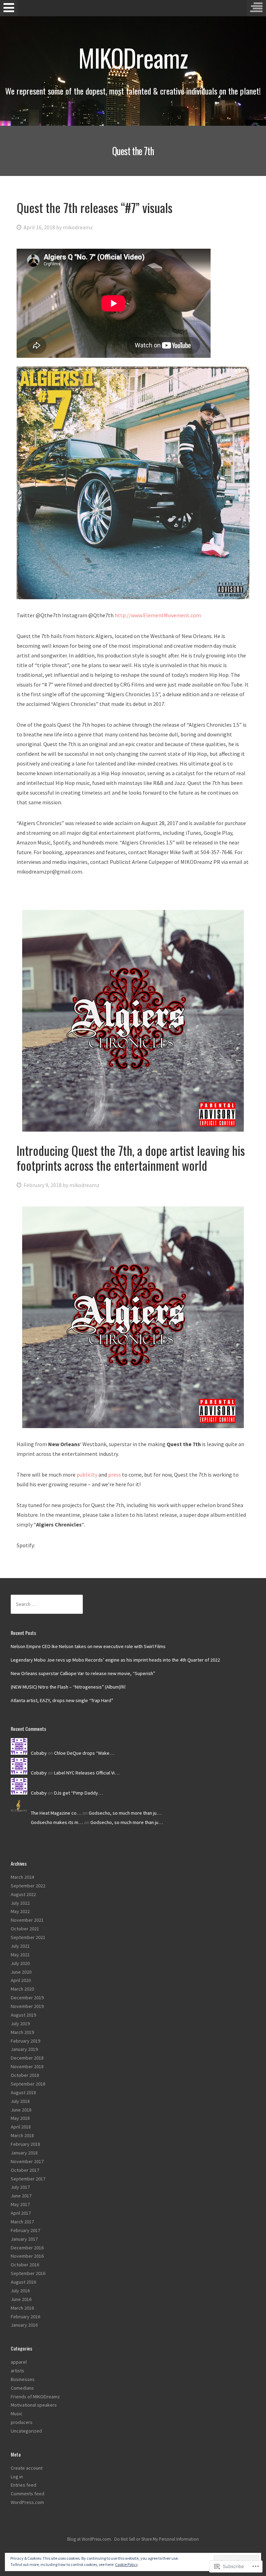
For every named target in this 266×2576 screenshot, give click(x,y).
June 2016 (21, 2299)
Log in (17, 2477)
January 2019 (24, 2049)
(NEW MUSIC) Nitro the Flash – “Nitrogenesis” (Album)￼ (68, 1687)
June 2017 (21, 2196)
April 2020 (21, 1980)
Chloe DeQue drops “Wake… (84, 1753)
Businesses (23, 2379)
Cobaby (39, 1753)
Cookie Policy (126, 2564)
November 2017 (27, 2161)
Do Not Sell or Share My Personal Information (157, 2539)
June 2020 (21, 1972)
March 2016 (22, 2308)
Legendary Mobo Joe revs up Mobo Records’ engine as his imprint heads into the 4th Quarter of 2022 (115, 1660)
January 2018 (24, 2153)
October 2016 (25, 2265)
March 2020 (22, 1989)
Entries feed (24, 2485)
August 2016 (23, 2282)
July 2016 (20, 2291)
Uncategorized (26, 2431)
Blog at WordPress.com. (90, 2539)
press (114, 1475)
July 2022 (20, 1903)
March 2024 (22, 1877)
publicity (87, 1475)
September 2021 (28, 1937)
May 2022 (20, 1911)
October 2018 (25, 2075)
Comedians (22, 2388)
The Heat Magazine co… (56, 1813)
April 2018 (21, 2127)
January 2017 (24, 2239)
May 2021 (20, 1955)
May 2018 (20, 2118)
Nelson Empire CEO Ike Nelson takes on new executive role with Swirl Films (88, 1646)
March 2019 (22, 2032)
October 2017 (25, 2170)
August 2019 (23, 2015)
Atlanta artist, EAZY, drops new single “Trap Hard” (62, 1700)
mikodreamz (78, 227)
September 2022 (28, 1886)
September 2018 (28, 2084)
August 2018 (23, 2092)
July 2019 (20, 2024)
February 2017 (25, 2230)
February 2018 (25, 2144)
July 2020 (20, 1963)
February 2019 (25, 2041)
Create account (27, 2468)
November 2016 (27, 2256)
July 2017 (20, 2187)
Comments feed (28, 2494)
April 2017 (21, 2213)
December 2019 (27, 1998)
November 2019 (27, 2006)
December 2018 (27, 2058)
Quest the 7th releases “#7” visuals (95, 207)
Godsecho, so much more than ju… (125, 1813)
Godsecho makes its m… (57, 1822)
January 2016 (24, 2325)
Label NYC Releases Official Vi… (87, 1773)
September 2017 (28, 2179)
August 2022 (23, 1894)
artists (17, 2371)
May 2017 (20, 2204)
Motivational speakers (34, 2405)
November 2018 (27, 2066)
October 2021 (25, 1929)
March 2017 (22, 2222)
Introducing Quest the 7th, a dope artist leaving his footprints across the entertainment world (131, 1158)
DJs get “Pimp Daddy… (78, 1793)
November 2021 (27, 1920)
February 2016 (25, 2317)
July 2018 (20, 2101)
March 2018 (22, 2135)
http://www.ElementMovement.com (158, 615)
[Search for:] (47, 1604)
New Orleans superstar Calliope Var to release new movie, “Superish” (83, 1673)
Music (17, 2414)
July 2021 (20, 1946)
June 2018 (21, 2110)
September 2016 (28, 2273)
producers (22, 2422)
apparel (19, 2362)
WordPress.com (27, 2502)
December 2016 (27, 2248)
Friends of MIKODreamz (35, 2397)
